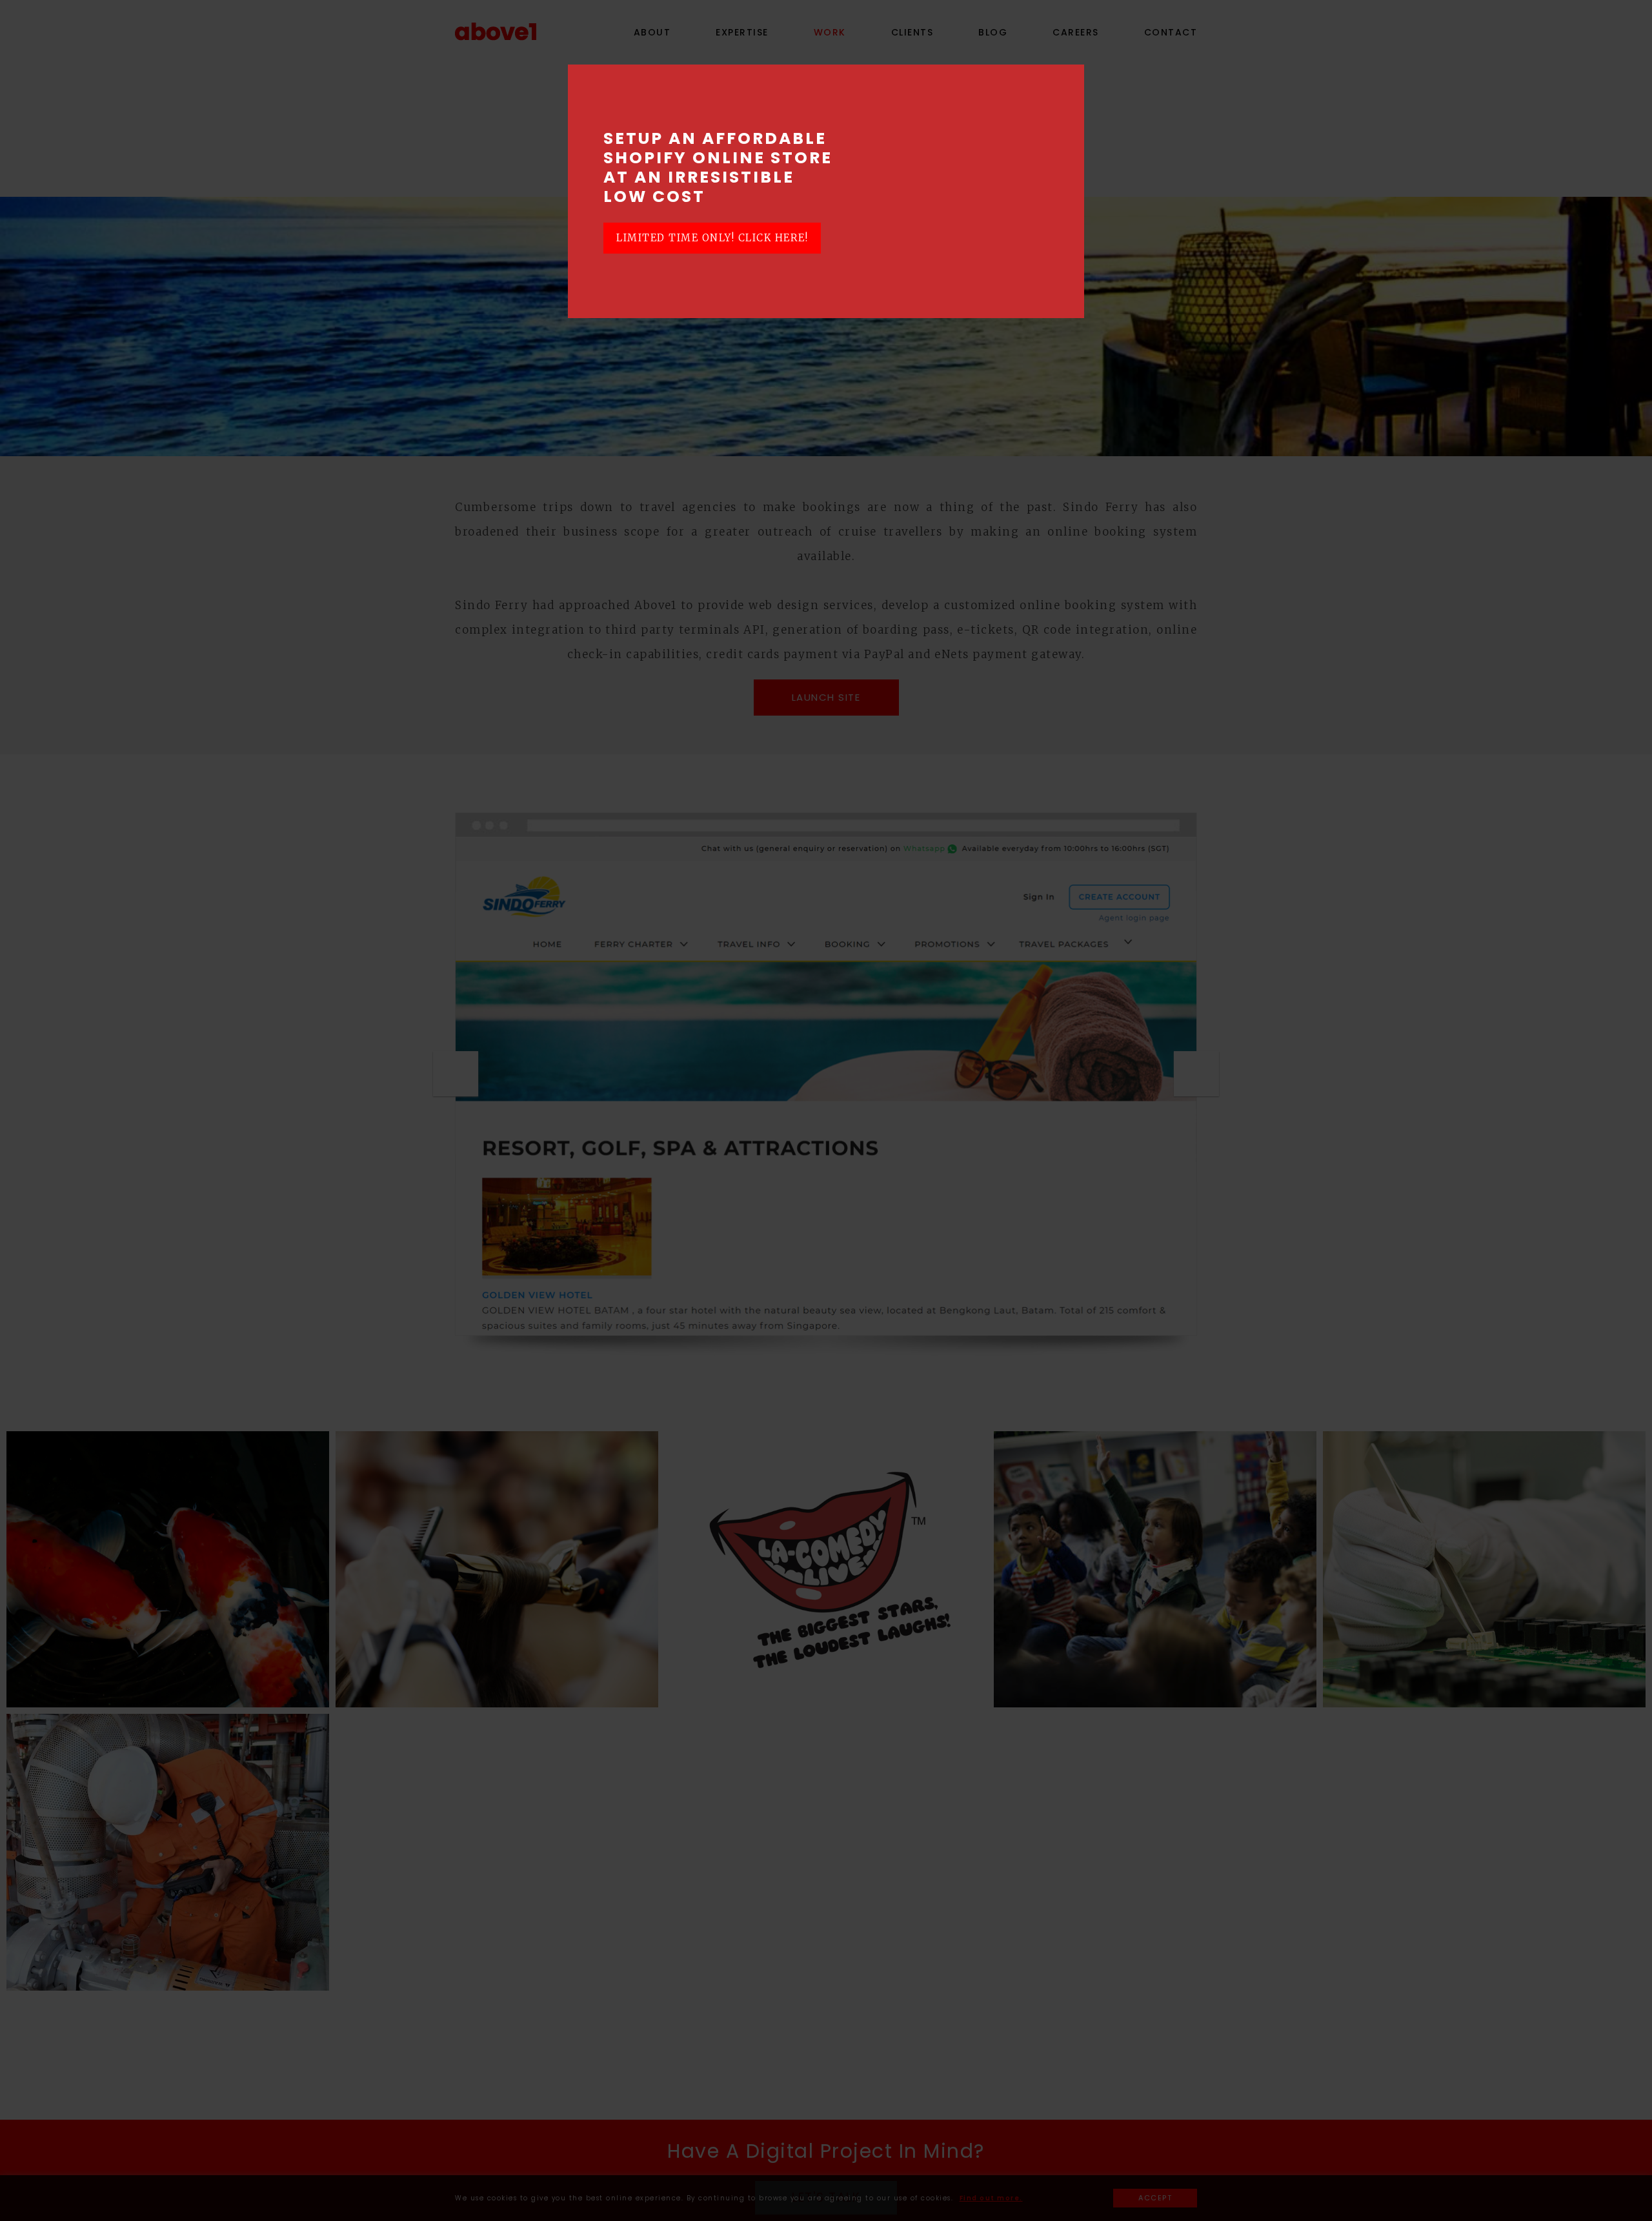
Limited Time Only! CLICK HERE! (712, 238)
